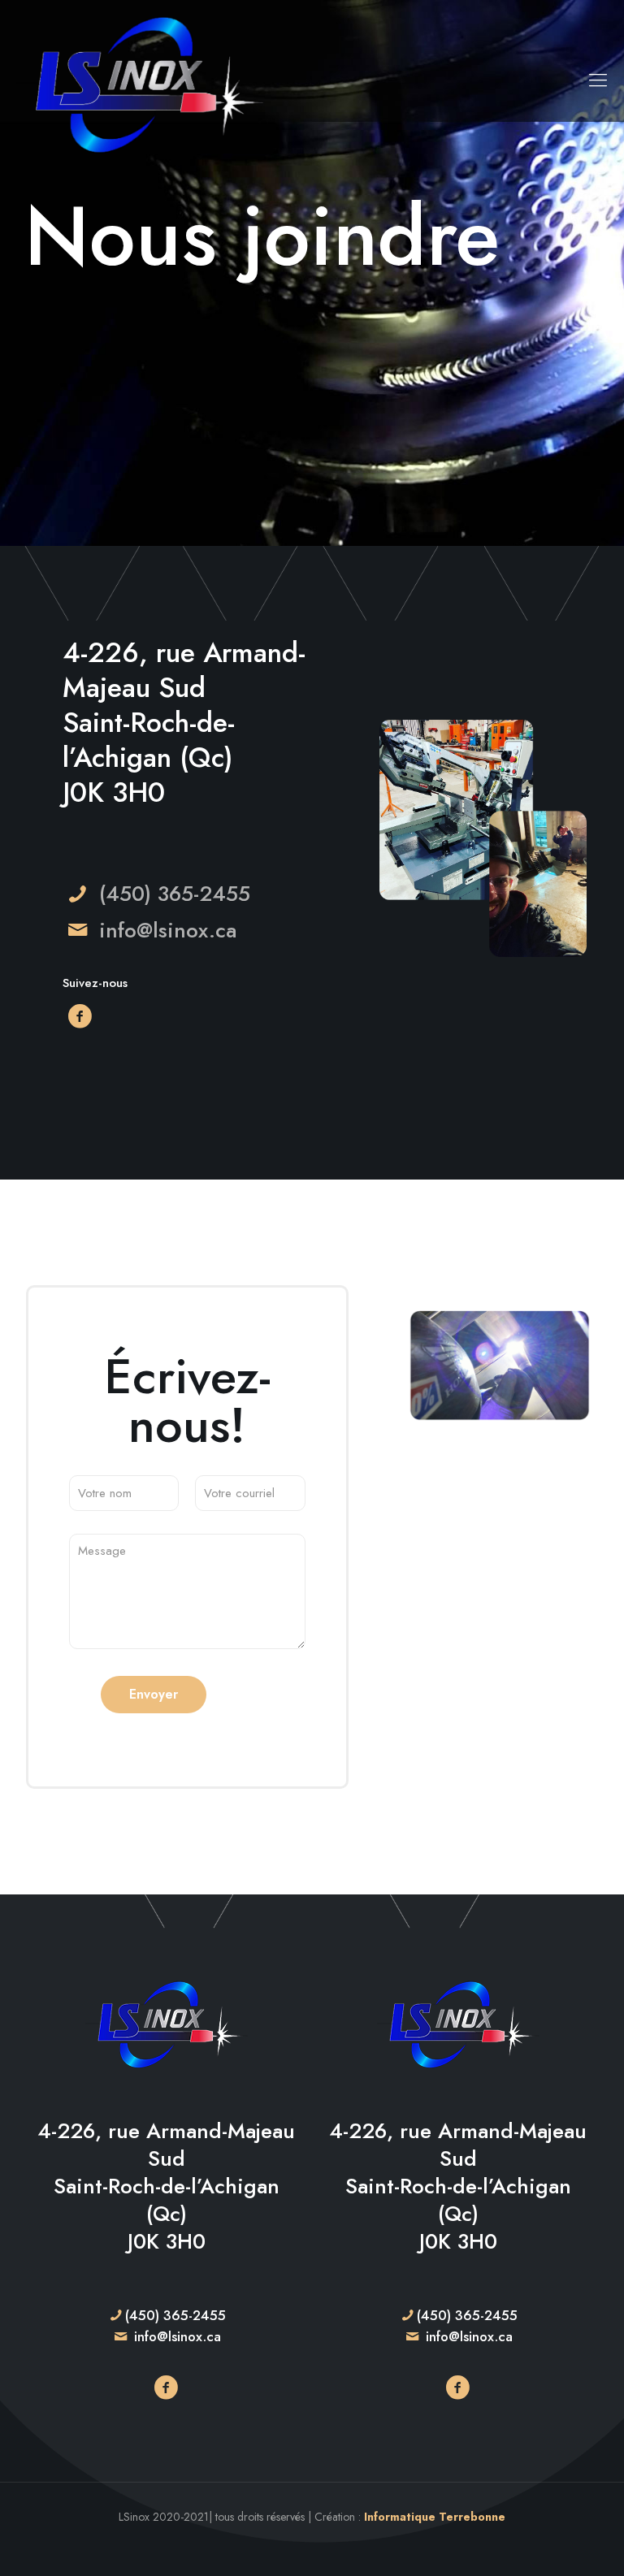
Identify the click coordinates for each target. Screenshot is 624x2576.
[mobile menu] (598, 80)
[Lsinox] (143, 80)
